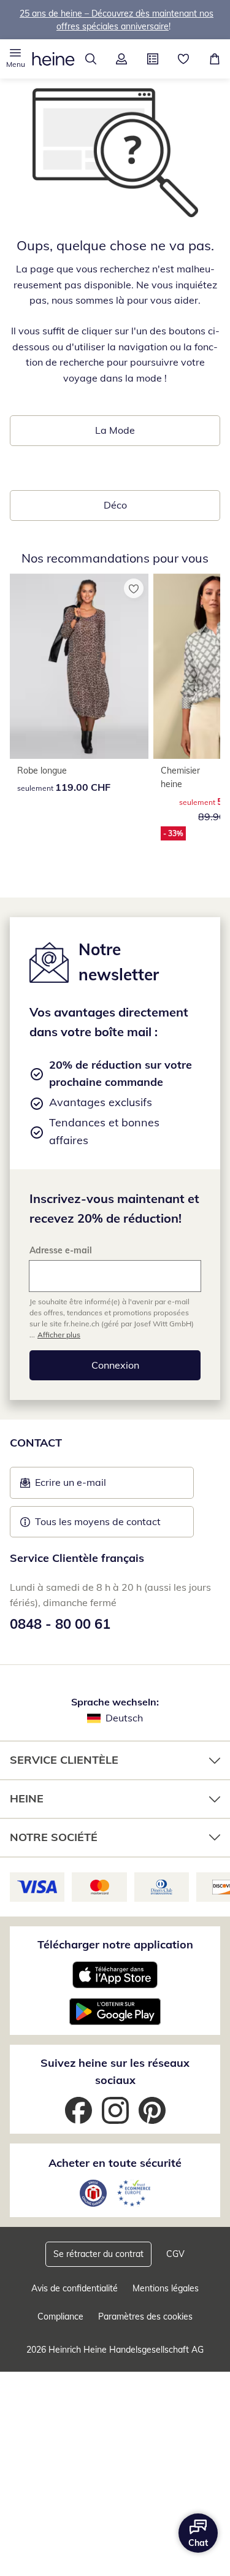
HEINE (27, 1798)
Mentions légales (166, 2288)
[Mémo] (184, 59)
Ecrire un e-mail (89, 1486)
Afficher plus (59, 1335)
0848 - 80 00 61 (60, 1624)
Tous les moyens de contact (98, 1521)
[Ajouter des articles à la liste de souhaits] (134, 588)
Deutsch (124, 1718)
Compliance (60, 2316)
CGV (175, 2254)
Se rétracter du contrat (98, 2254)
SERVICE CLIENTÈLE (64, 1760)
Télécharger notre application (115, 1944)
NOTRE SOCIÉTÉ (54, 1837)
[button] (16, 59)
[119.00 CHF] (79, 666)
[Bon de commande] (153, 59)
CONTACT (36, 1443)
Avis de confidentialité (75, 2288)
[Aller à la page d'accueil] (53, 59)
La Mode (115, 430)
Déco (115, 505)
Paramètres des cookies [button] (145, 2316)
